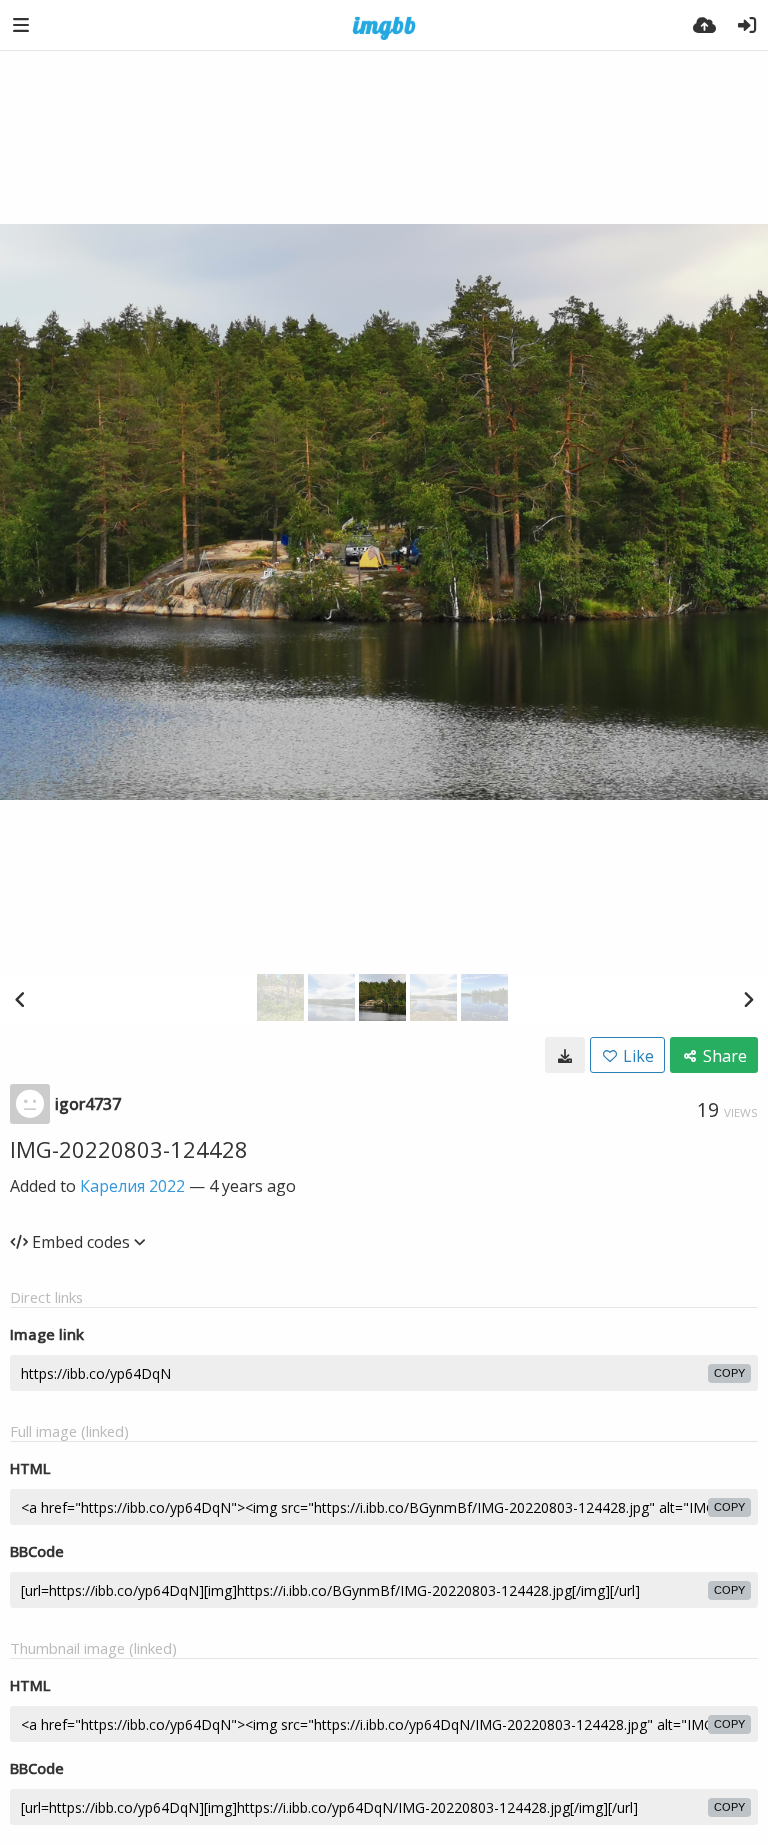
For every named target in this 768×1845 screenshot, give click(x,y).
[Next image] (748, 999)
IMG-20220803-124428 (129, 1149)
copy (729, 1373)
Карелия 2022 (132, 1186)
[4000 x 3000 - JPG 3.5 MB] (565, 1055)
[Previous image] (20, 999)
